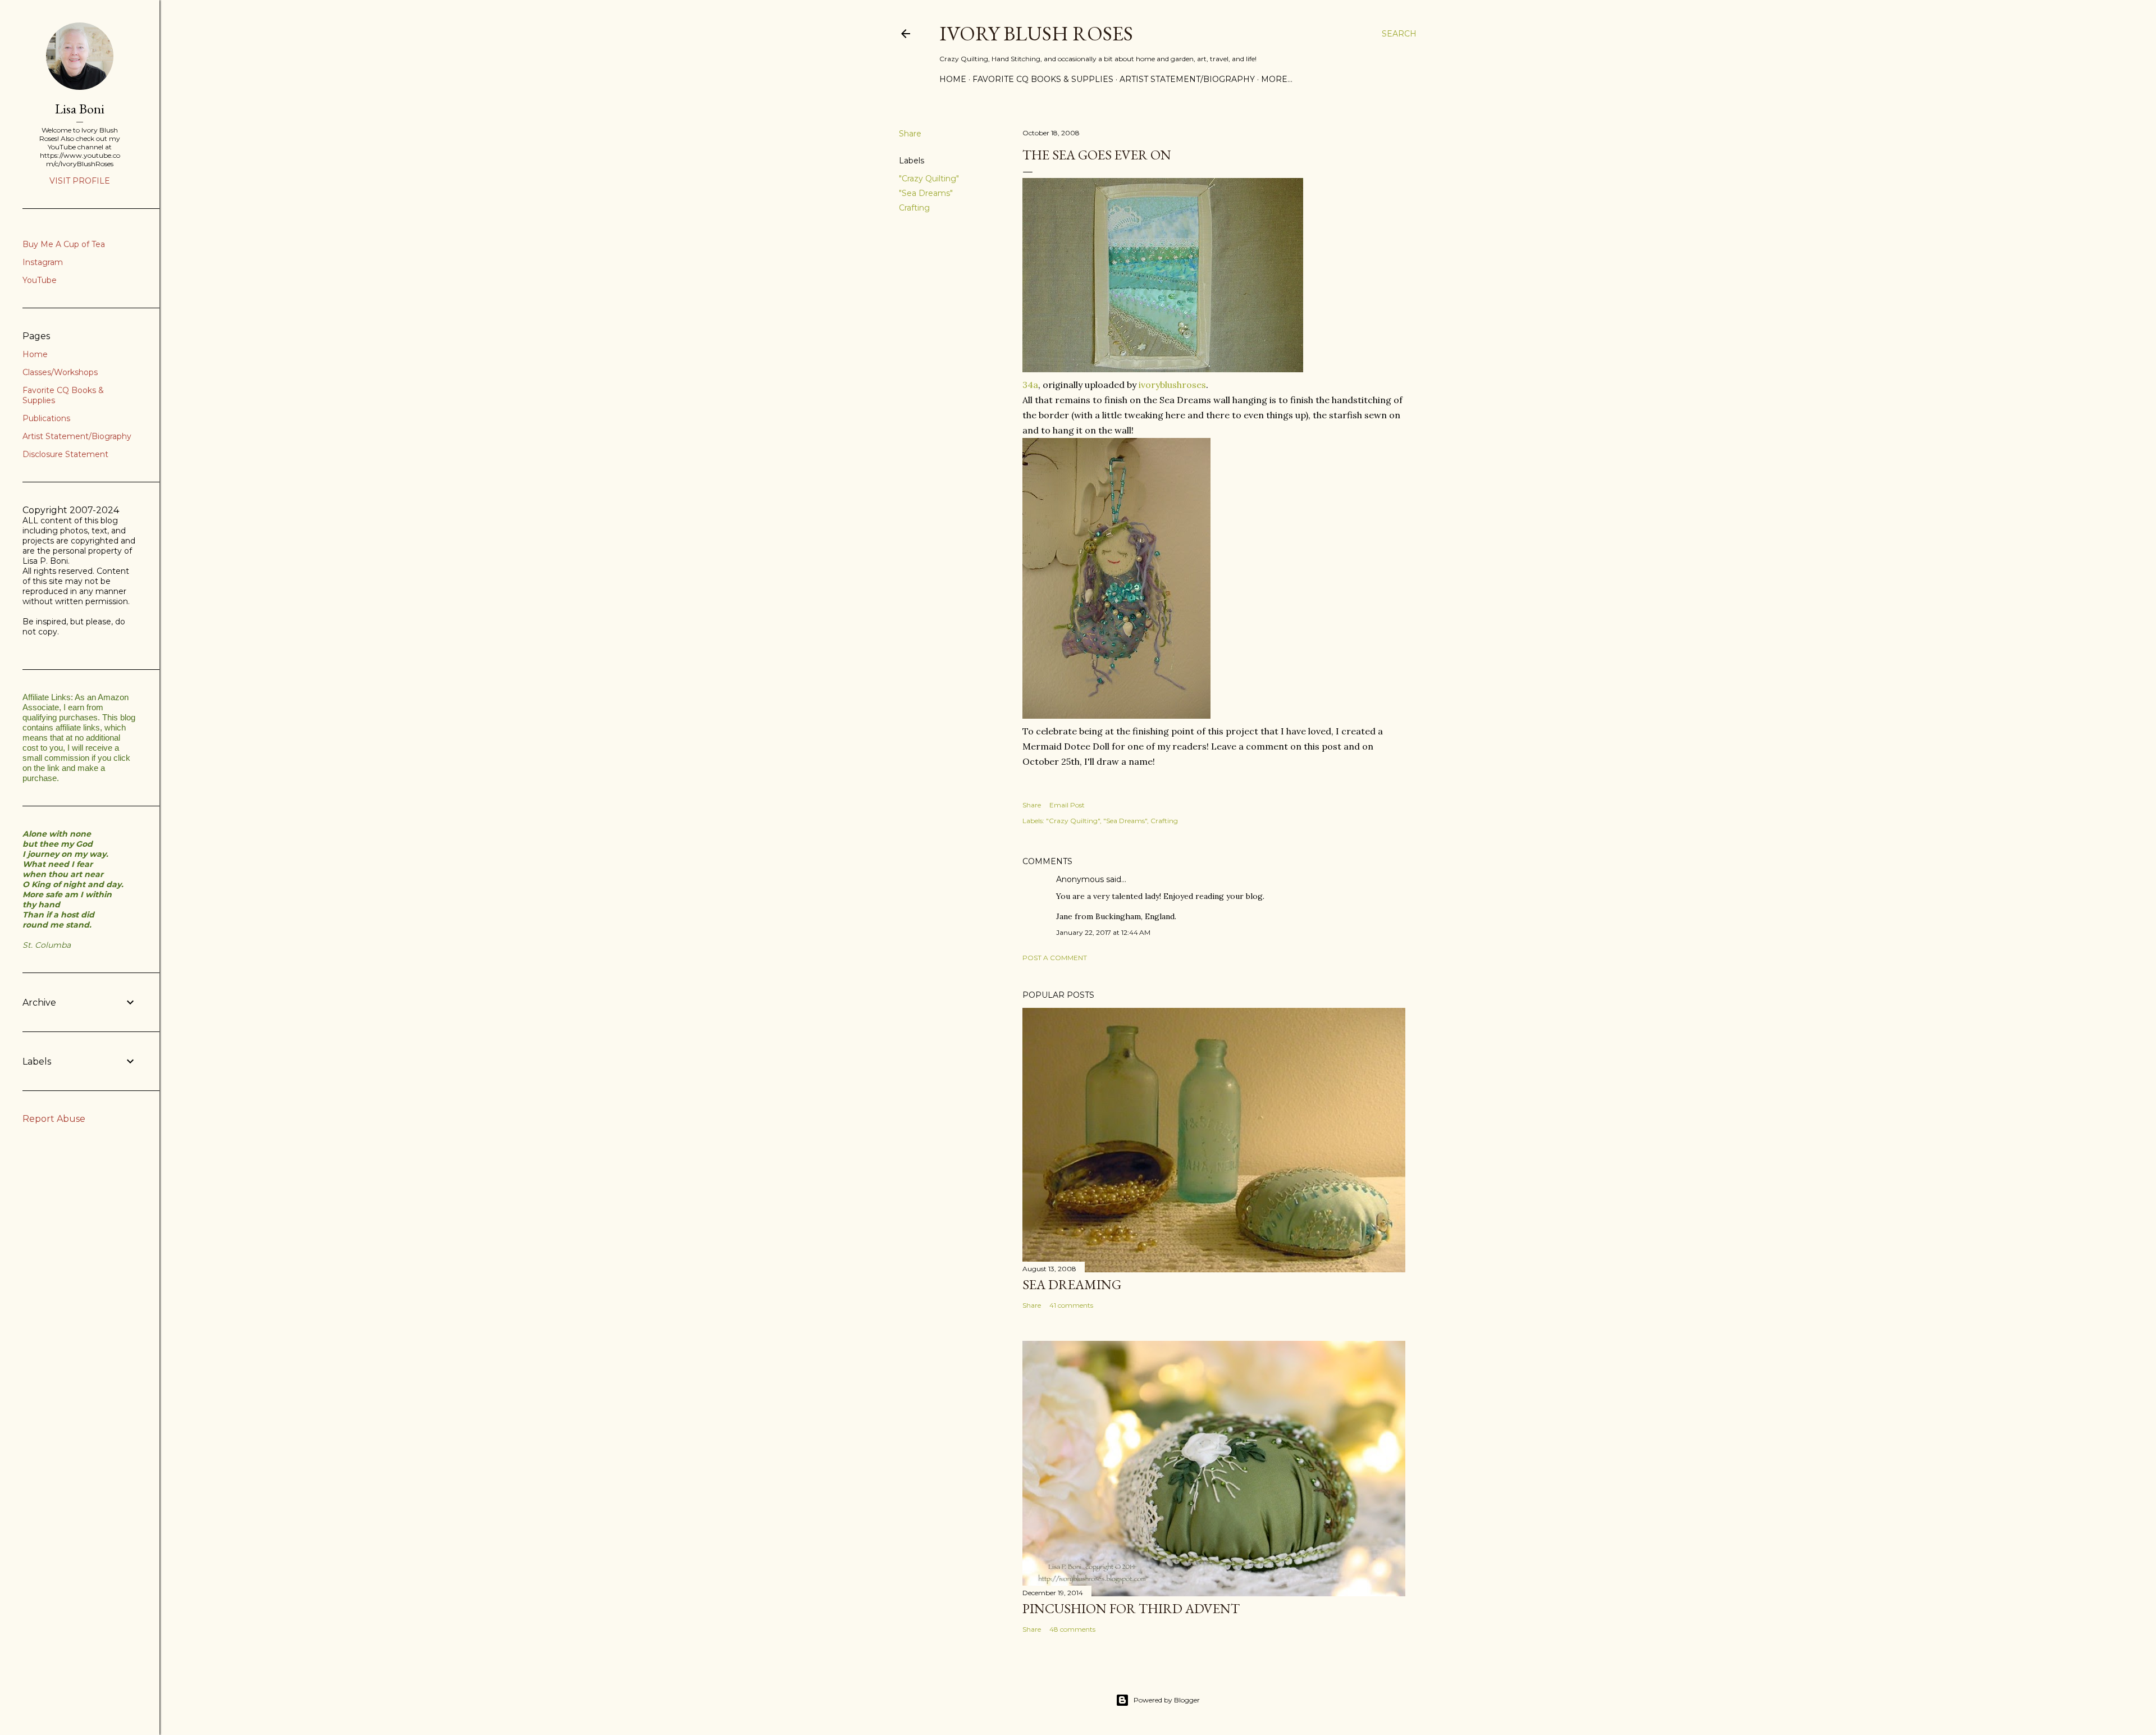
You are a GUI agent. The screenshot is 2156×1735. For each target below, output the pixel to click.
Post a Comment (1055, 958)
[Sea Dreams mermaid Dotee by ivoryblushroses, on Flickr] (1116, 715)
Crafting (914, 208)
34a (1030, 385)
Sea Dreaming (1072, 1284)
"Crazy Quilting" (929, 179)
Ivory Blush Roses (1036, 33)
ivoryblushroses (1172, 385)
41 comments (1071, 1305)
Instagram (43, 262)
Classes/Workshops (60, 372)
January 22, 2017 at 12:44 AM (1103, 932)
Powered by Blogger (1167, 1700)
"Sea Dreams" (926, 193)
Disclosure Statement (65, 454)
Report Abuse (54, 1119)
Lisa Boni (80, 109)
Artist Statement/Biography (1187, 79)
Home (953, 79)
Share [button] (910, 134)
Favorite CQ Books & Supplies (1043, 79)
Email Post (1067, 805)
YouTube (40, 280)
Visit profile (80, 181)
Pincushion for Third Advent (1131, 1608)
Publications (46, 418)
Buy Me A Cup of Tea (64, 244)
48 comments (1072, 1629)
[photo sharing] (1163, 369)
